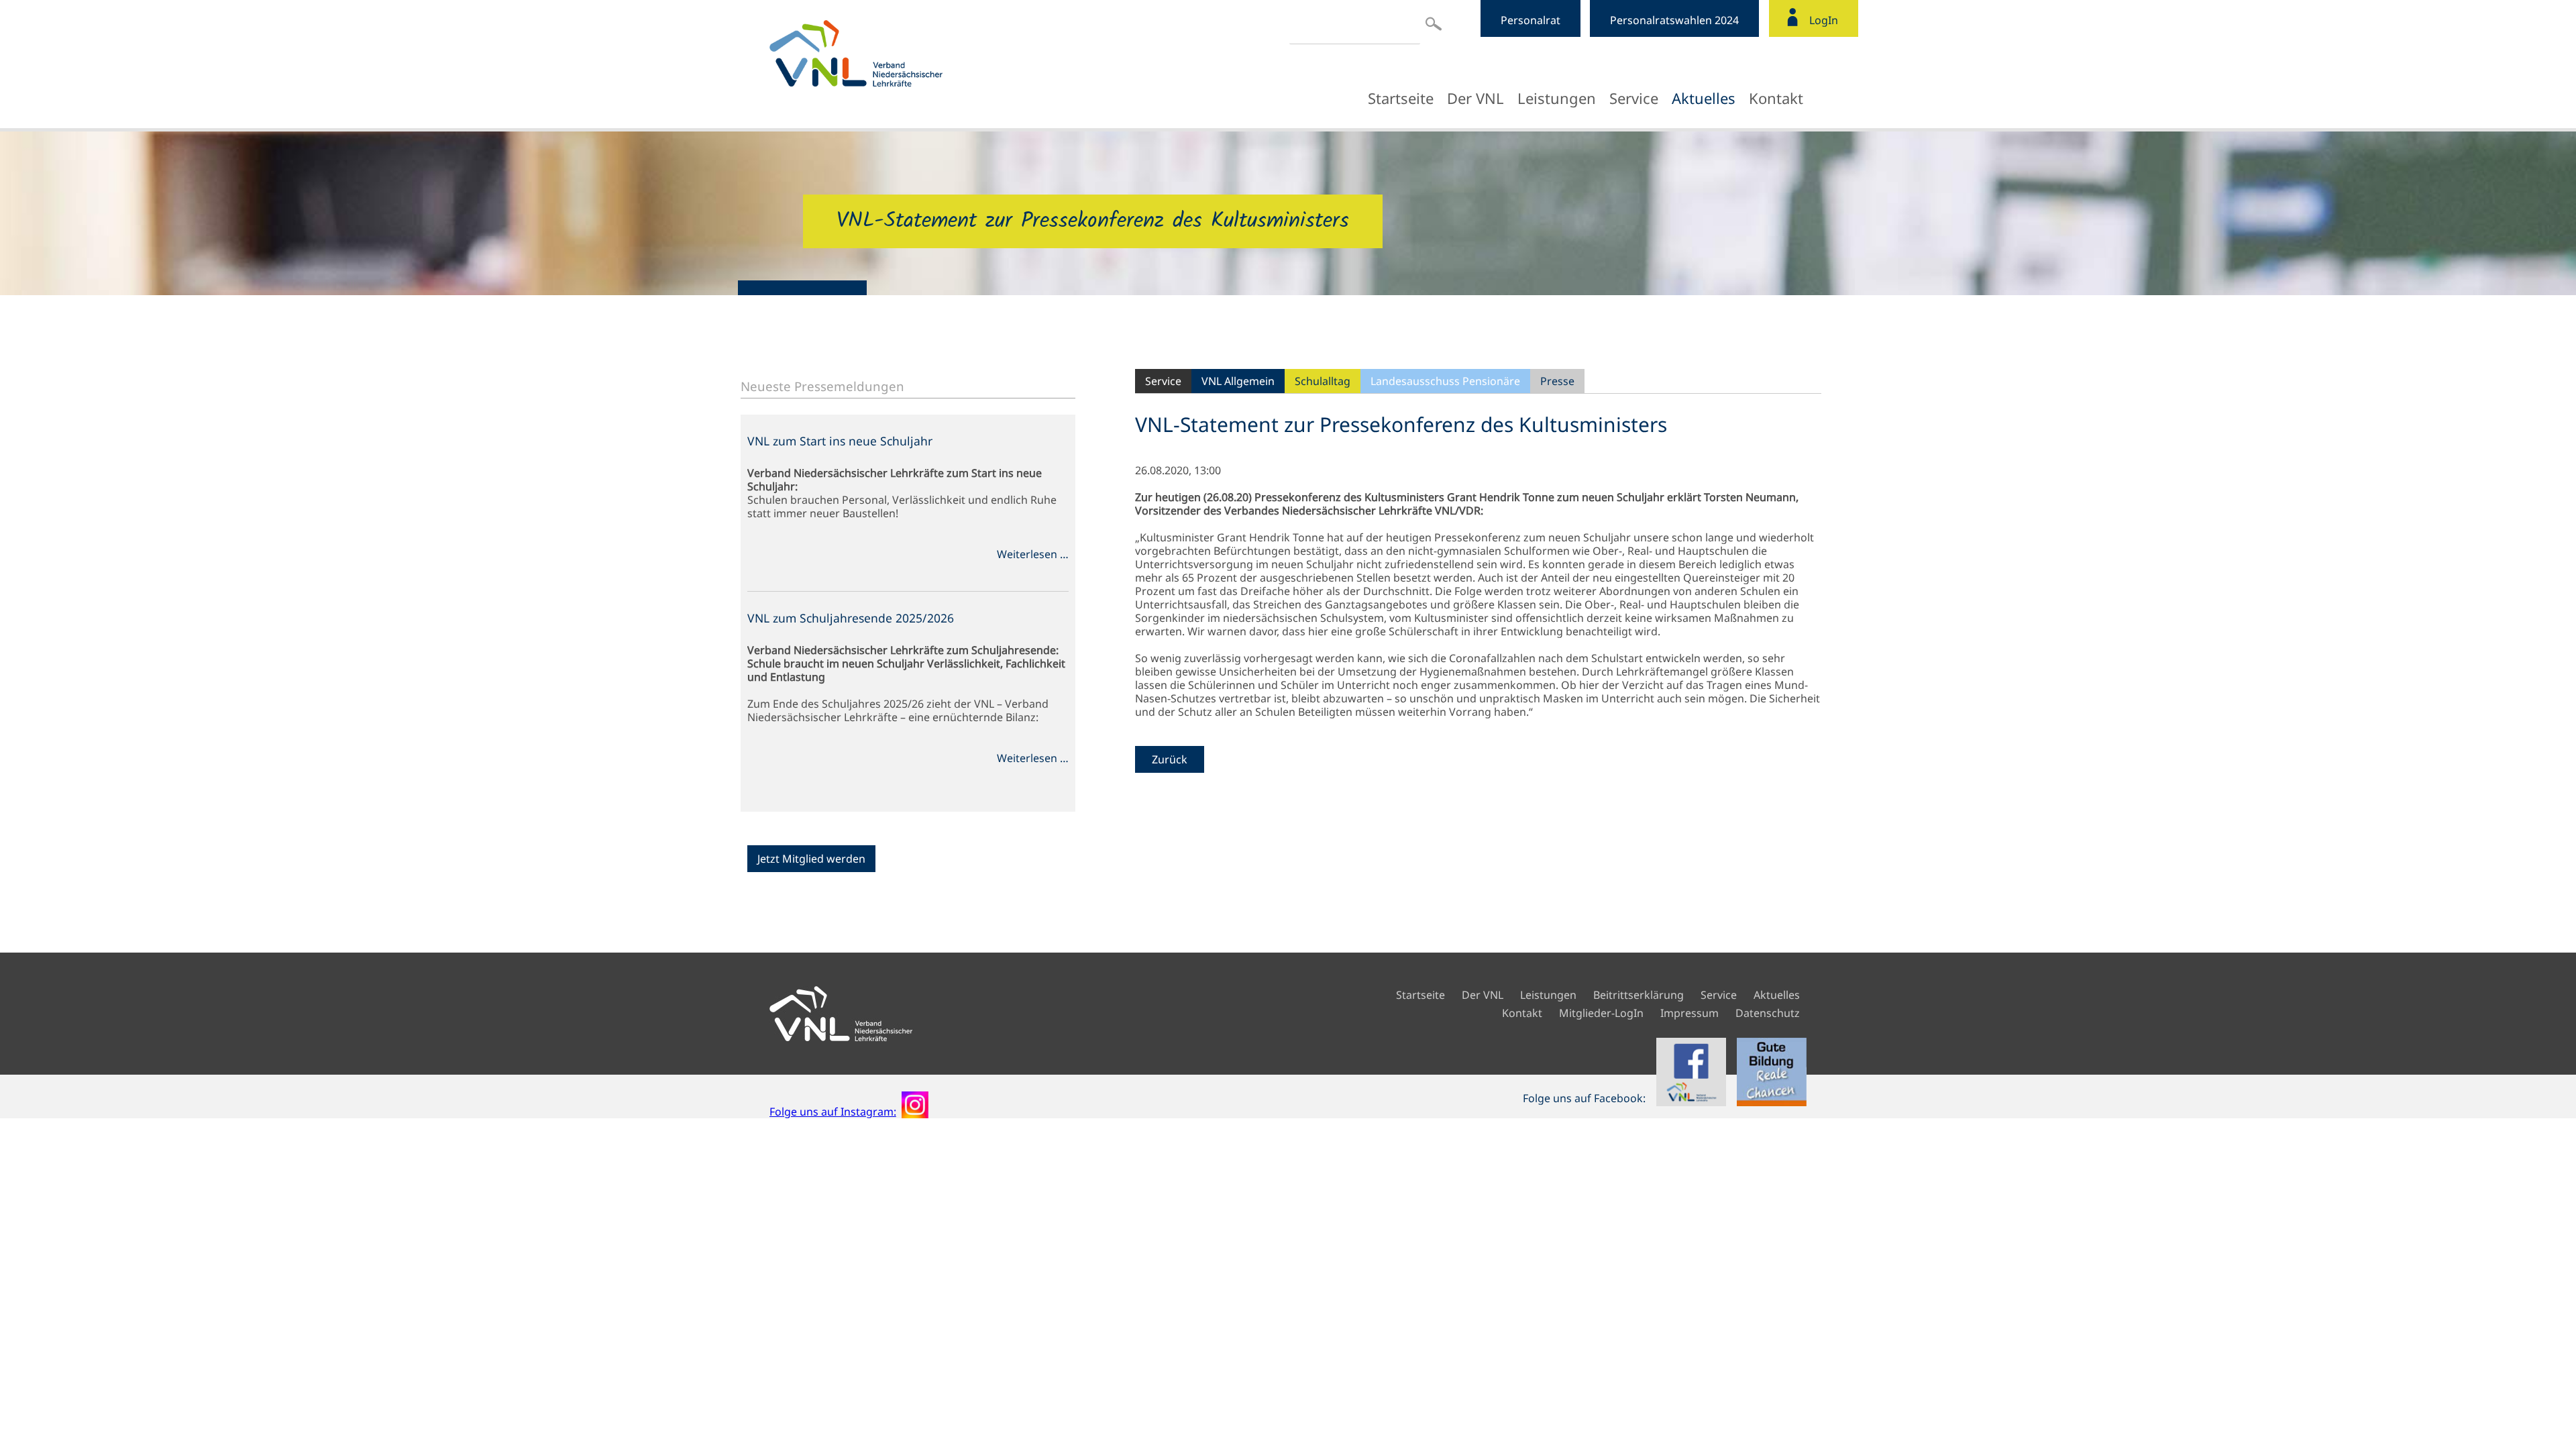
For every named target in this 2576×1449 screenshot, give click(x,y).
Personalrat (1531, 20)
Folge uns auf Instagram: (833, 1112)
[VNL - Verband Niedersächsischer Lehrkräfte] (887, 53)
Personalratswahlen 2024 (1674, 20)
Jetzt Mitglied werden (811, 859)
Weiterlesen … (1033, 554)
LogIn (1824, 20)
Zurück (1170, 759)
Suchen (1434, 23)
